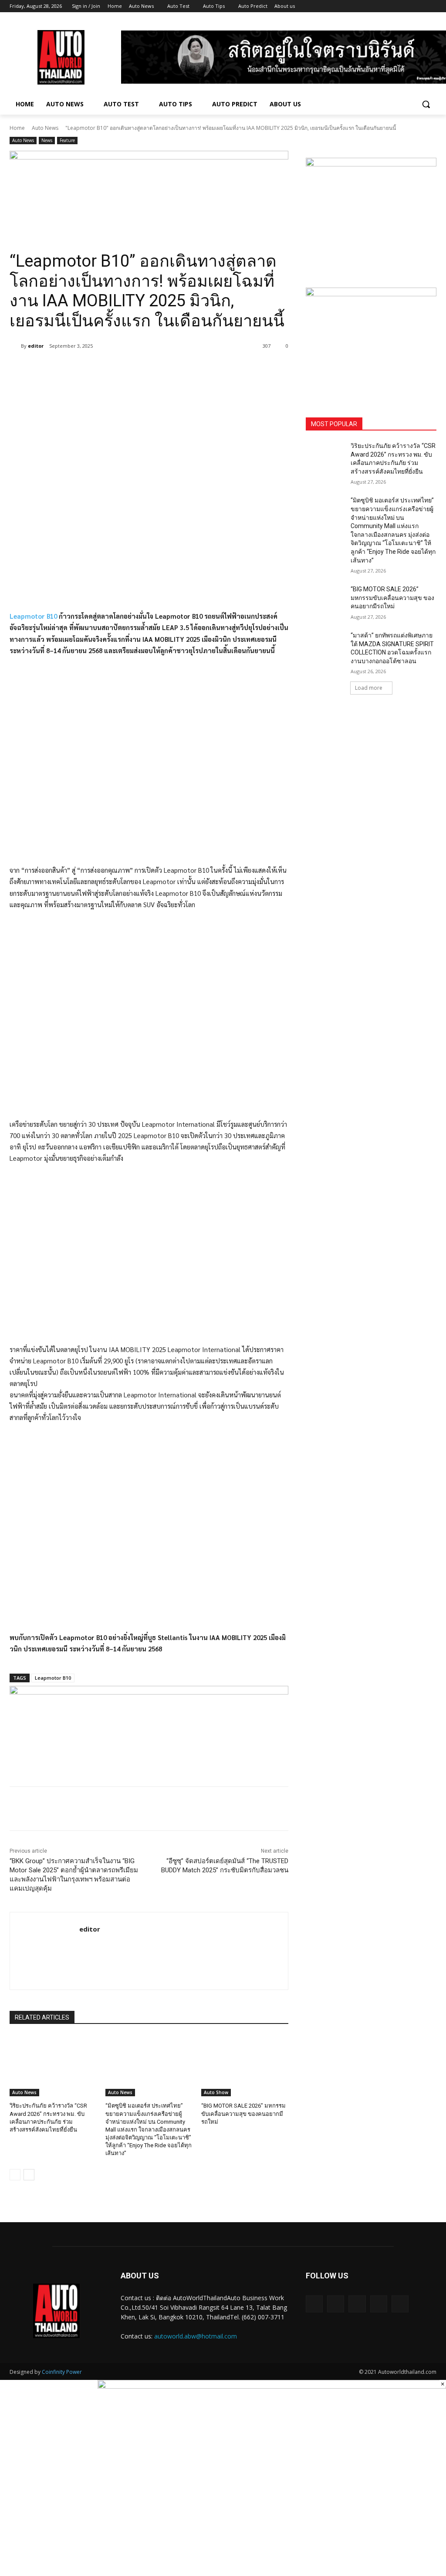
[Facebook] (383, 6)
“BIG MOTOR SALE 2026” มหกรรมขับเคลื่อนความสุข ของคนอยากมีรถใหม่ (243, 2113)
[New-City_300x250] (371, 212)
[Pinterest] (112, 368)
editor (36, 346)
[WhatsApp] (132, 368)
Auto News (45, 128)
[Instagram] (395, 6)
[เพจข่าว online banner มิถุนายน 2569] (371, 342)
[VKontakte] (400, 2304)
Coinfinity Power (62, 2372)
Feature (67, 140)
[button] (426, 104)
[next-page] (29, 2175)
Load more (369, 688)
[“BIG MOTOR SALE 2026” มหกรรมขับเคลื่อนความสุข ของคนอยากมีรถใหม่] (245, 2066)
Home (17, 128)
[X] (407, 6)
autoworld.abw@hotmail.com (196, 2336)
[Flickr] (357, 2304)
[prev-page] (15, 2175)
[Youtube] (431, 6)
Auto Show (216, 2092)
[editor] (15, 346)
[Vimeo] (419, 6)
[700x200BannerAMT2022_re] (149, 191)
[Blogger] (314, 2304)
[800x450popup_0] (272, 2386)
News (47, 140)
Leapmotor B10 (33, 616)
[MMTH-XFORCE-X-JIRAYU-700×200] (149, 1726)
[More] (153, 368)
